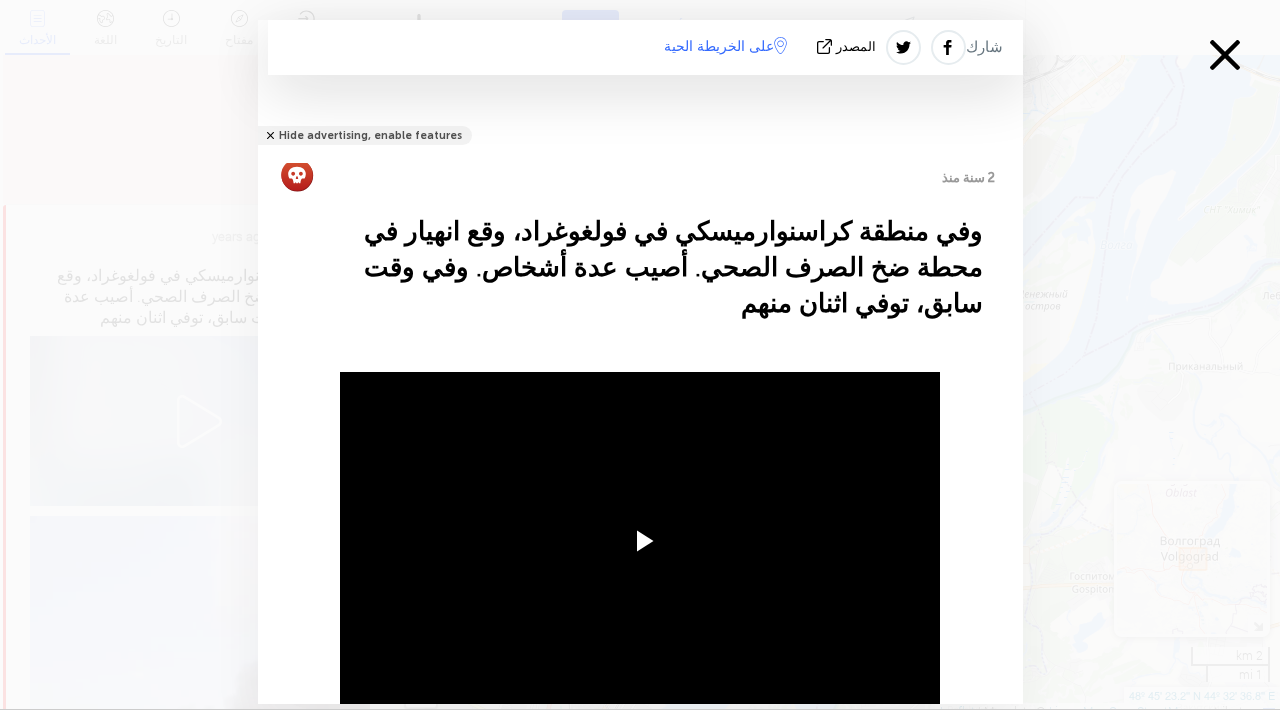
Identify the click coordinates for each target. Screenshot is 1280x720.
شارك (984, 47)
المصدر (856, 46)
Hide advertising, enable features (370, 135)
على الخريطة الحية (719, 46)
